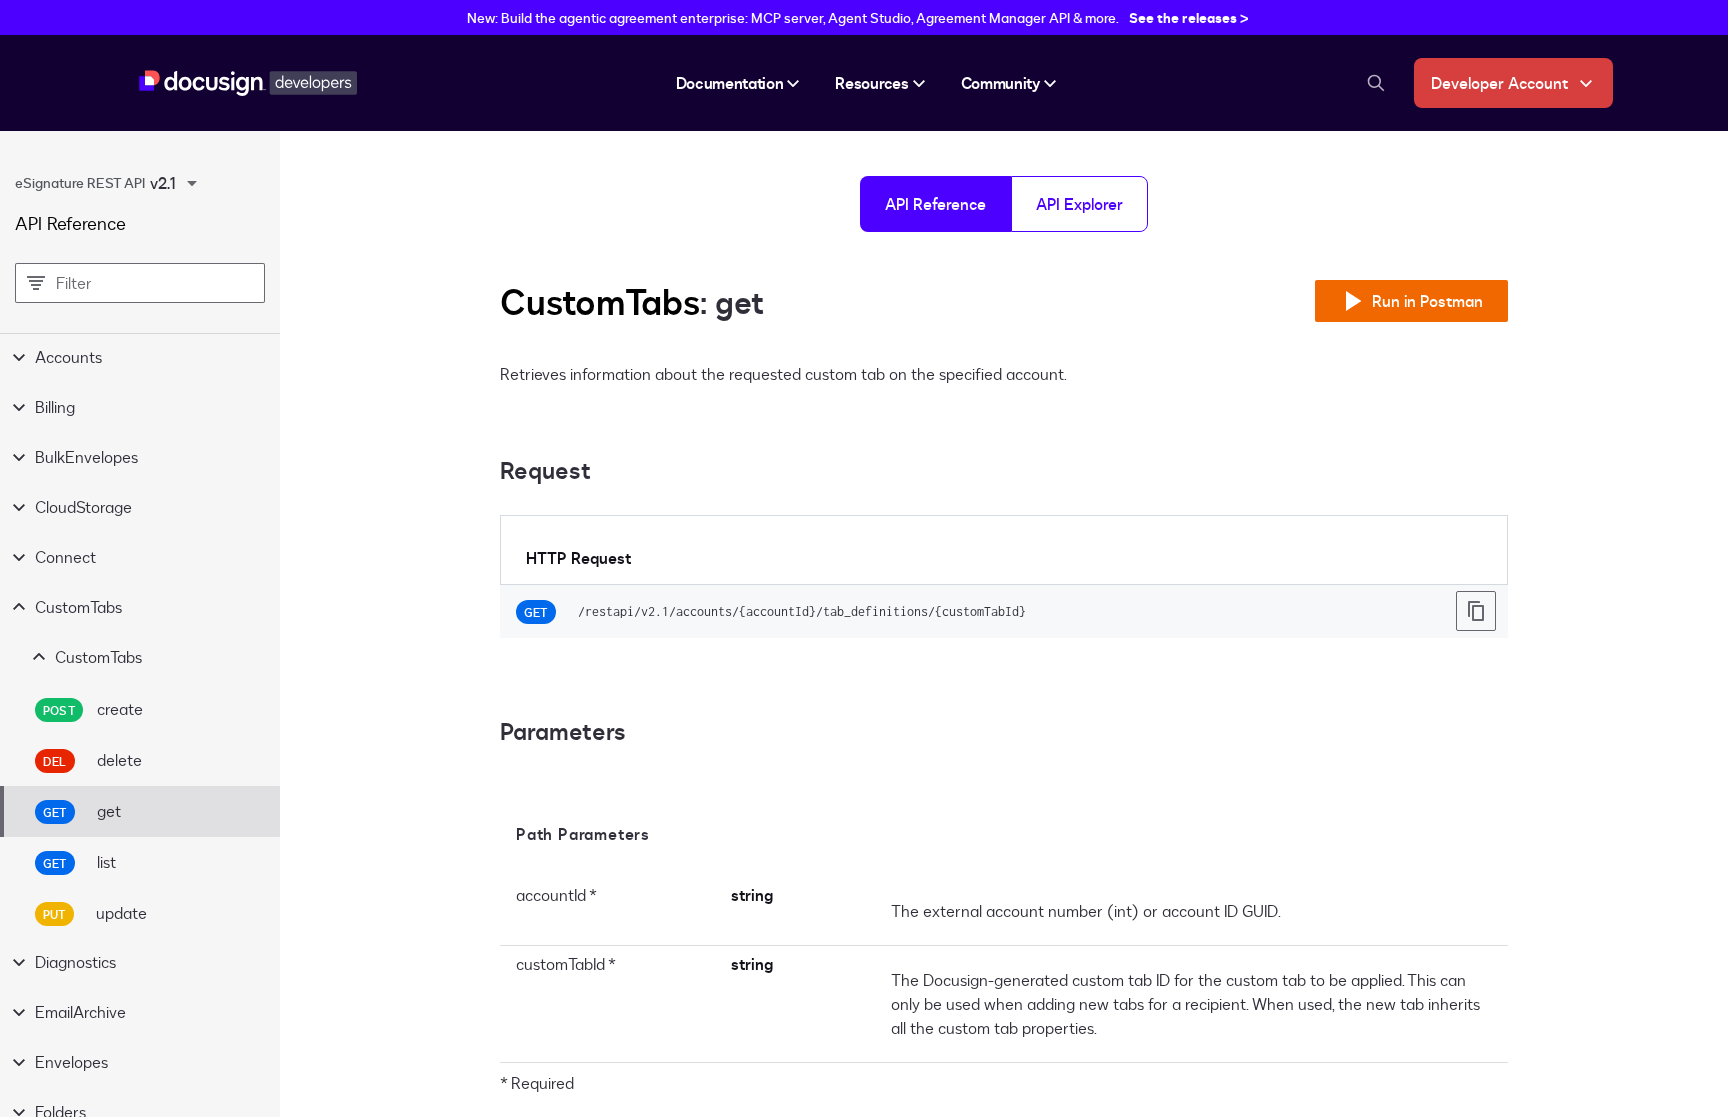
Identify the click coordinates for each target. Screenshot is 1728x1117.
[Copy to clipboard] (1476, 611)
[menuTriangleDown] (192, 183)
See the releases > (1189, 17)
